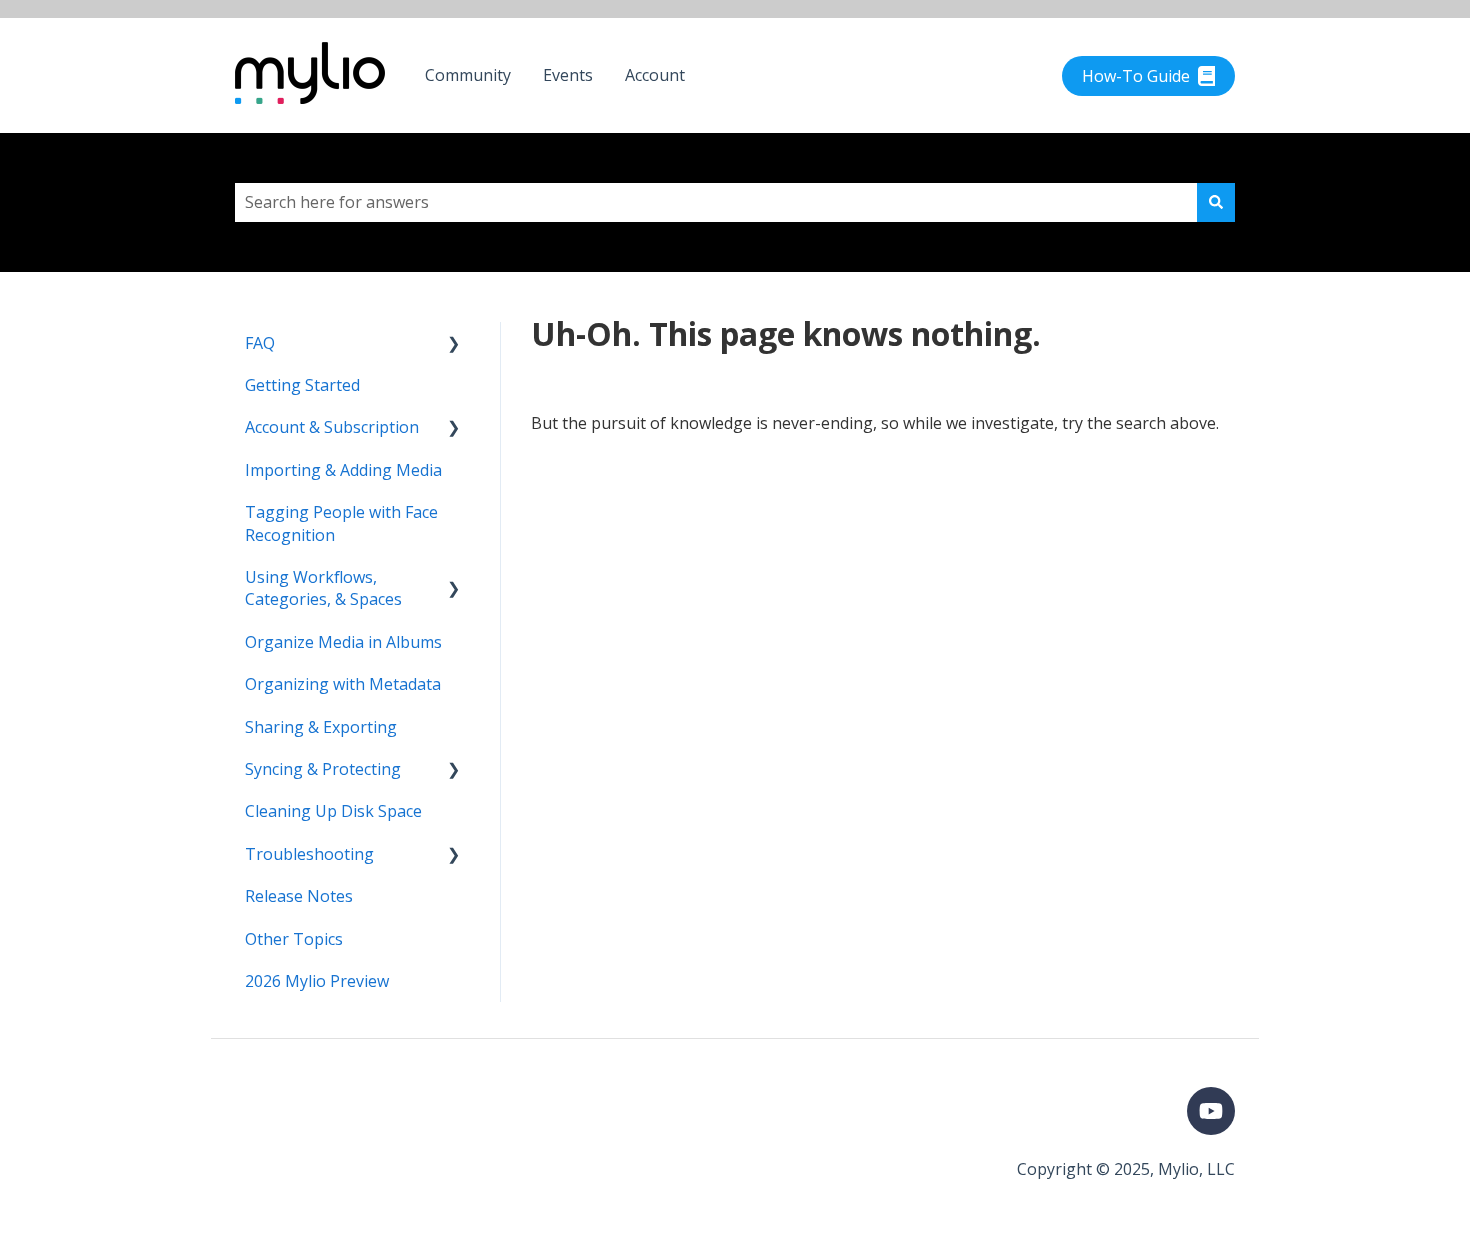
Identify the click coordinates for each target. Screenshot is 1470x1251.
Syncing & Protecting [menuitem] (323, 769)
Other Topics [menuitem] (294, 939)
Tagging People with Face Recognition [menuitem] (341, 523)
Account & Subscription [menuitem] (332, 427)
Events (568, 75)
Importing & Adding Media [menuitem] (343, 470)
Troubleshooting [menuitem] (309, 854)
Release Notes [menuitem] (299, 896)
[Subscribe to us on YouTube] (1211, 1111)
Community (468, 75)
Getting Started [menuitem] (302, 385)
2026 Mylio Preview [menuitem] (317, 981)
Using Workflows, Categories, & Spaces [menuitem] (323, 588)
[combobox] (716, 202)
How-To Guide (1136, 76)
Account (655, 75)
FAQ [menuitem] (260, 343)
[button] (454, 344)
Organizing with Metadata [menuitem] (343, 684)
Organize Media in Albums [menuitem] (343, 642)
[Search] (1216, 202)
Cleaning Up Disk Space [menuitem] (333, 811)
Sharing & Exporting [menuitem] (321, 727)
